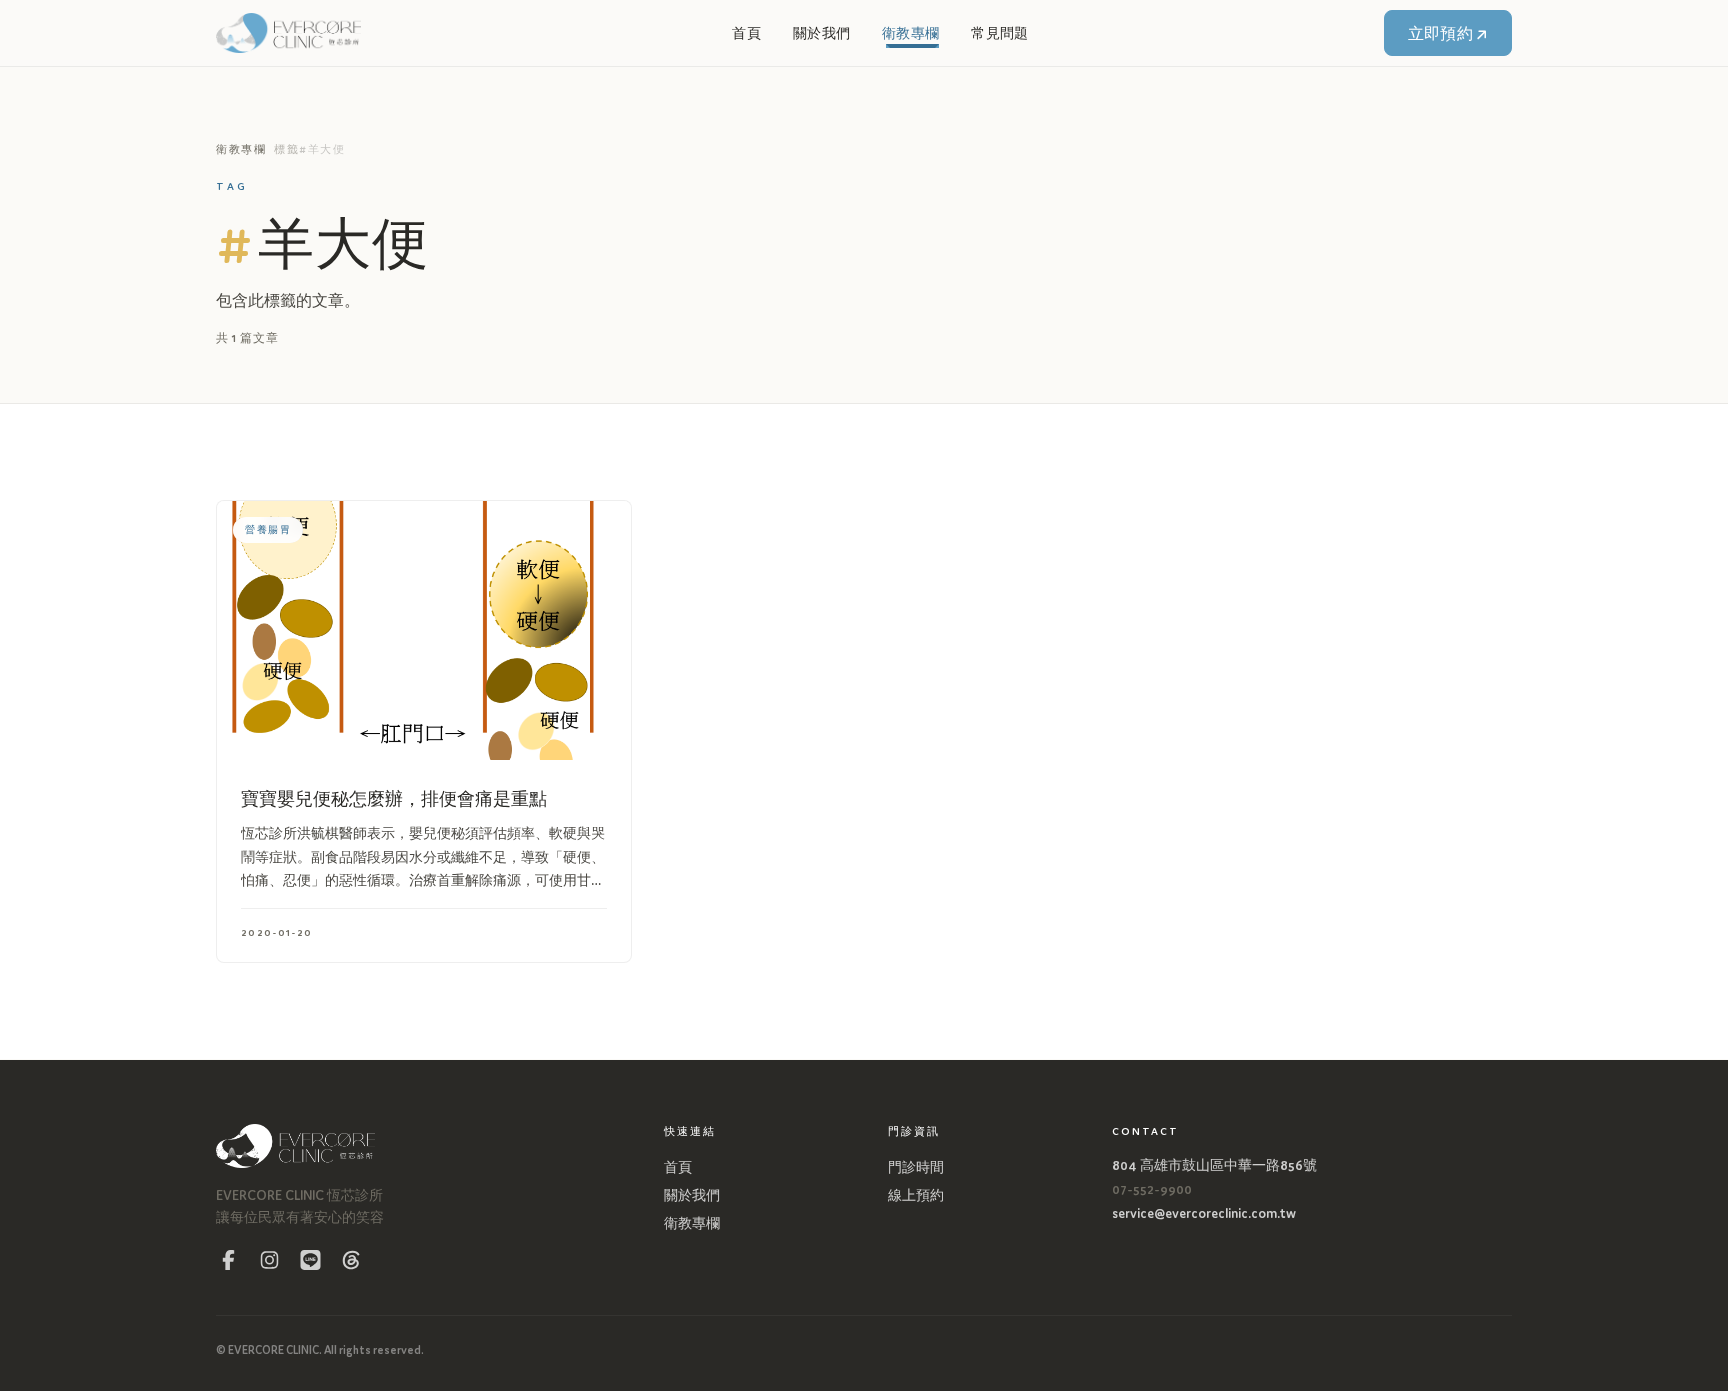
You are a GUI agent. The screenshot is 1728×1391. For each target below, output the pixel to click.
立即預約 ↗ (1448, 32)
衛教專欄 (910, 32)
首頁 (746, 32)
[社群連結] (228, 1259)
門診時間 (916, 1166)
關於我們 (821, 32)
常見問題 (999, 32)
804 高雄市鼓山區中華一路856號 (1214, 1164)
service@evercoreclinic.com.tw (1204, 1212)
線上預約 (916, 1194)
